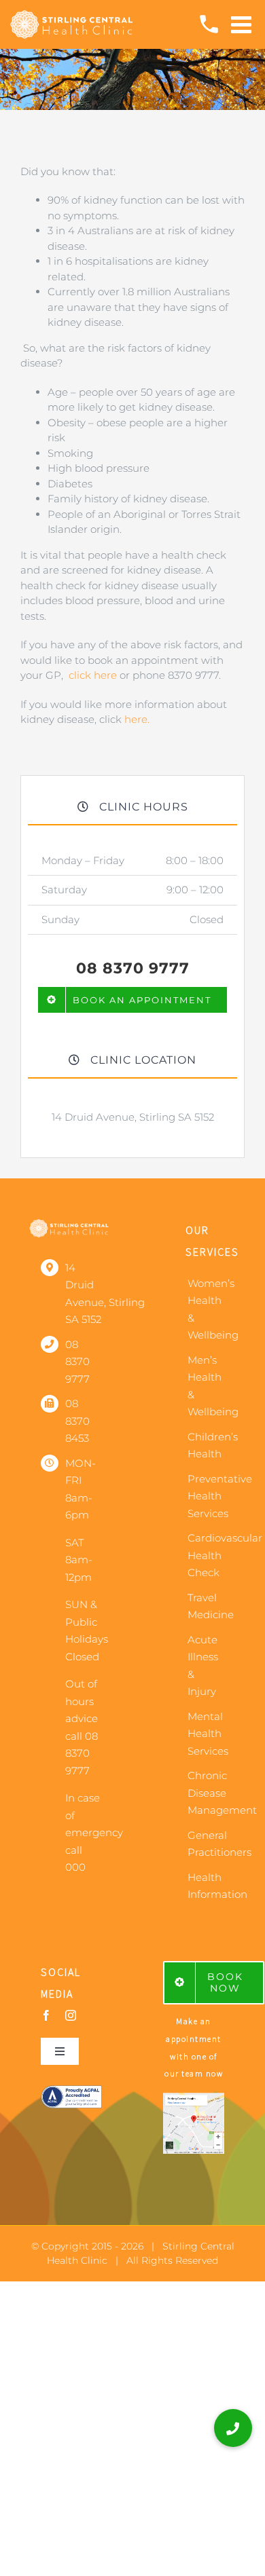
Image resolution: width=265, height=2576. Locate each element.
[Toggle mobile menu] (243, 24)
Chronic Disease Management (206, 1793)
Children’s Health (206, 1445)
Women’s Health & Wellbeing (206, 1309)
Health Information (206, 1886)
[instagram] (71, 2015)
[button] (233, 2428)
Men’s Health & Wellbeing (206, 1386)
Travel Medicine (206, 1606)
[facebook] (46, 2015)
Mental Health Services (206, 1734)
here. (137, 719)
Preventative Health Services (206, 1496)
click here (93, 675)
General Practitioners (206, 1844)
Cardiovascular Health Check (206, 1555)
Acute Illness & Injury (203, 1666)
